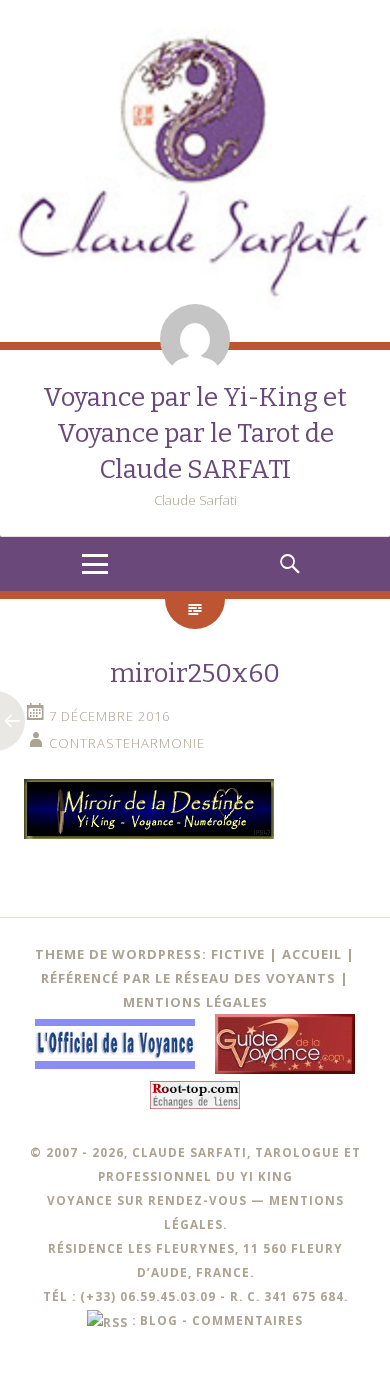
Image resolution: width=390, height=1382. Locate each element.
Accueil (312, 954)
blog (159, 1320)
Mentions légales (195, 1002)
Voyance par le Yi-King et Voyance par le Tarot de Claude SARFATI (195, 433)
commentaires (247, 1320)
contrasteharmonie (127, 743)
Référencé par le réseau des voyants (188, 978)
